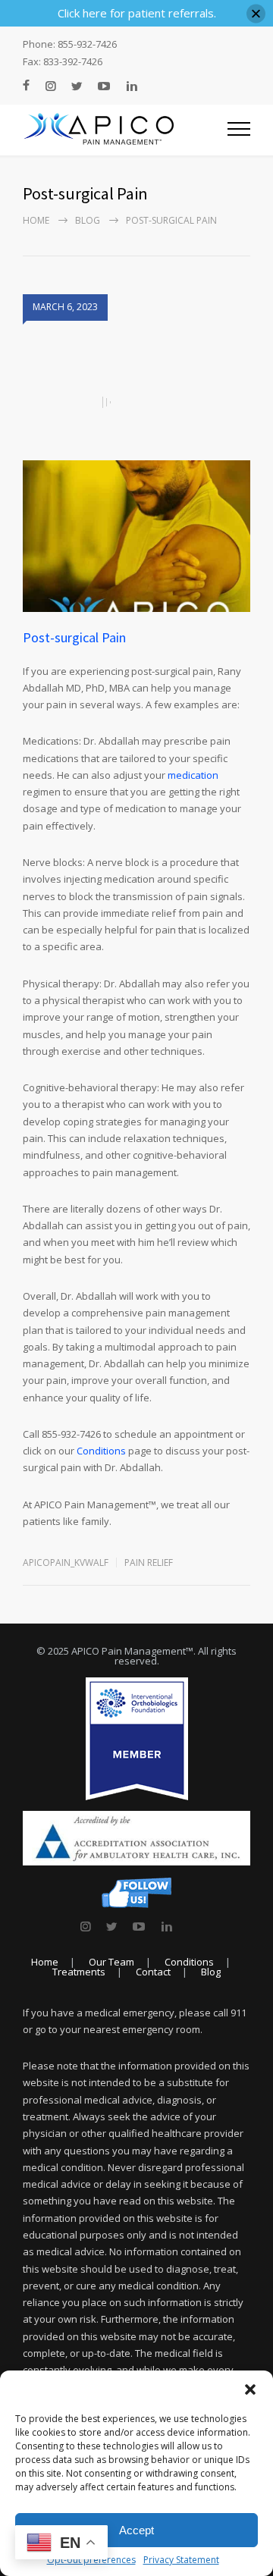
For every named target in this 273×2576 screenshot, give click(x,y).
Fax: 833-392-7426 (63, 62)
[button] (250, 2389)
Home (36, 220)
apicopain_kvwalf (66, 1563)
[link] (85, 1926)
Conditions (101, 1451)
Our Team (111, 1962)
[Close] (256, 13)
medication (193, 775)
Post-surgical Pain (74, 637)
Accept (136, 2530)
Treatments (79, 1972)
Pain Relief (149, 1563)
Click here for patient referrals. (137, 13)
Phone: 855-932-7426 (70, 44)
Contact (153, 1972)
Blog (88, 220)
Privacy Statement (181, 2560)
